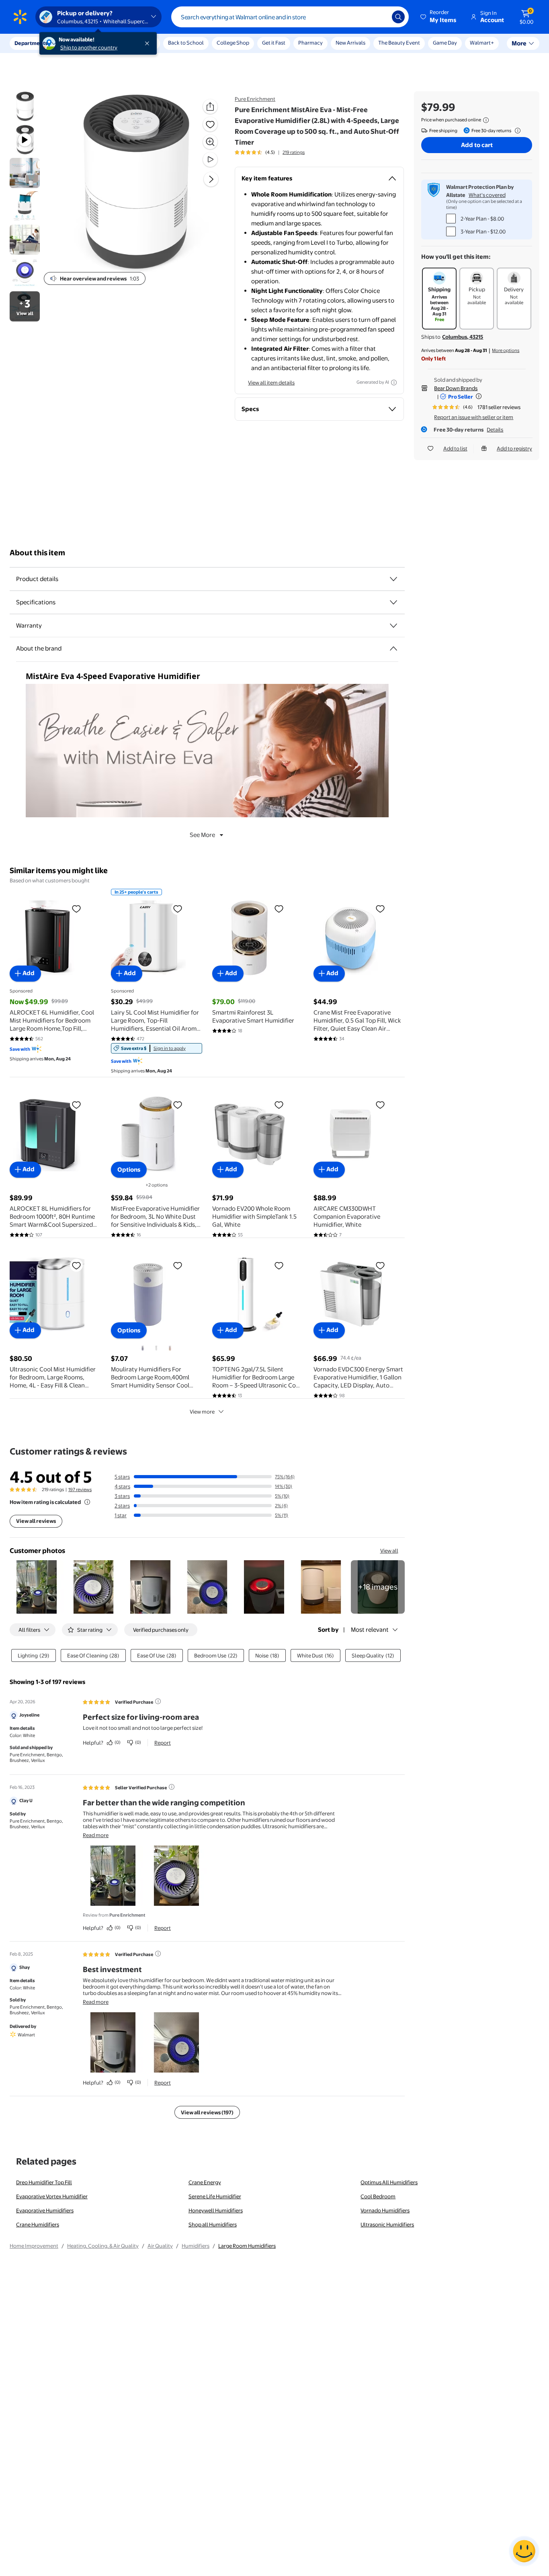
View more (202, 1412)
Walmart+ (482, 43)
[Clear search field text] (380, 17)
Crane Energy (205, 2182)
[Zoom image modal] (210, 142)
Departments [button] (31, 43)
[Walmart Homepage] (20, 17)
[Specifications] (393, 602)
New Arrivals (350, 43)
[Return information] (516, 131)
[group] (270, 152)
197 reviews (80, 1490)
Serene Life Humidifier (215, 2196)
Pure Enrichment (255, 99)
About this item (37, 553)
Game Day (445, 43)
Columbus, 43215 (463, 337)
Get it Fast (274, 43)
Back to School (186, 43)
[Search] (398, 17)
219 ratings (294, 152)
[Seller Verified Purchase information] (172, 1787)
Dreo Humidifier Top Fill (44, 2182)
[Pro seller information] (479, 396)
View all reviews (36, 1521)
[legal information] (486, 120)
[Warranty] (393, 626)
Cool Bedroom (378, 2196)
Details (495, 430)
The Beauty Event (399, 43)
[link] (157, 1048)
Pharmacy (310, 43)
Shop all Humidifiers (213, 2224)
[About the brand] (393, 649)
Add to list (455, 448)
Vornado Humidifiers (385, 2210)
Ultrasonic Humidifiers (387, 2224)
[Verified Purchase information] (158, 1701)
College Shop (233, 43)
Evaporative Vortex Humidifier (52, 2196)
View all (389, 1551)
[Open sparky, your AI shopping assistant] (524, 2551)
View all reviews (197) (207, 2112)
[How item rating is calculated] (87, 1502)
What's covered (487, 195)
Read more (96, 1835)
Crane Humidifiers (38, 2224)
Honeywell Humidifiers (216, 2210)
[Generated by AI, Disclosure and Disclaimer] (394, 383)
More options (506, 350)
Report (163, 1743)
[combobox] (290, 17)
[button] (439, 17)
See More (202, 835)
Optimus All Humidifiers (389, 2182)
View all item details (271, 383)
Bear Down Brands (456, 388)
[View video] (210, 160)
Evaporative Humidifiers (45, 2210)
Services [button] (81, 43)
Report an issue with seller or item (474, 417)
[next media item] (211, 179)
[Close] (149, 43)
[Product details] (393, 579)
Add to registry (514, 448)
